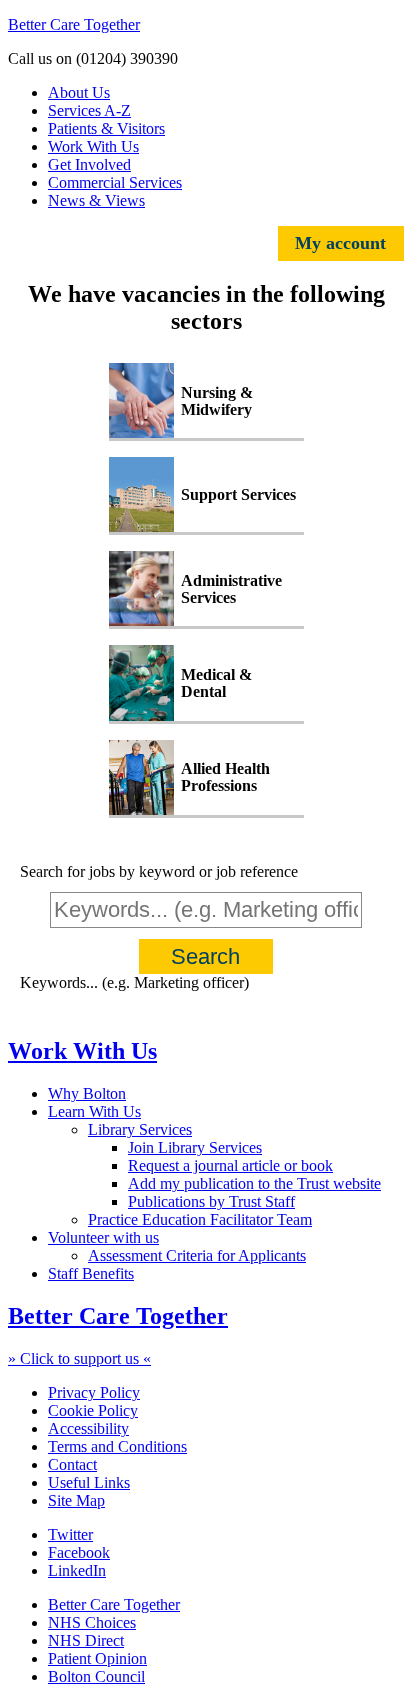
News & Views (96, 200)
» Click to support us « (79, 1358)
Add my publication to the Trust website (254, 1183)
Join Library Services (195, 1147)
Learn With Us (94, 1111)
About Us (79, 92)
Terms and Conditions (117, 1446)
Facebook (79, 1552)
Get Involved (89, 164)
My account (340, 243)
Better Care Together (74, 24)
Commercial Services (115, 182)
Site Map (76, 1500)
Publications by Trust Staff (211, 1201)
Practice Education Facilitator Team (200, 1219)
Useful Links (89, 1482)
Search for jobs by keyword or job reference (159, 871)
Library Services (140, 1129)
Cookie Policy (93, 1410)
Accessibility (88, 1428)
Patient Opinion (97, 1658)
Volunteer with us (103, 1237)
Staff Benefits (91, 1273)
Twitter (70, 1534)
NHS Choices (92, 1622)
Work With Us (93, 146)
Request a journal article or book (230, 1165)
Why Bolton (87, 1093)
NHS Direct (86, 1640)
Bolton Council (96, 1676)
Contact (72, 1464)
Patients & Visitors (106, 128)
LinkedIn (77, 1570)
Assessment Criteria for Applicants (197, 1255)
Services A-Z (89, 110)
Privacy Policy (94, 1392)
